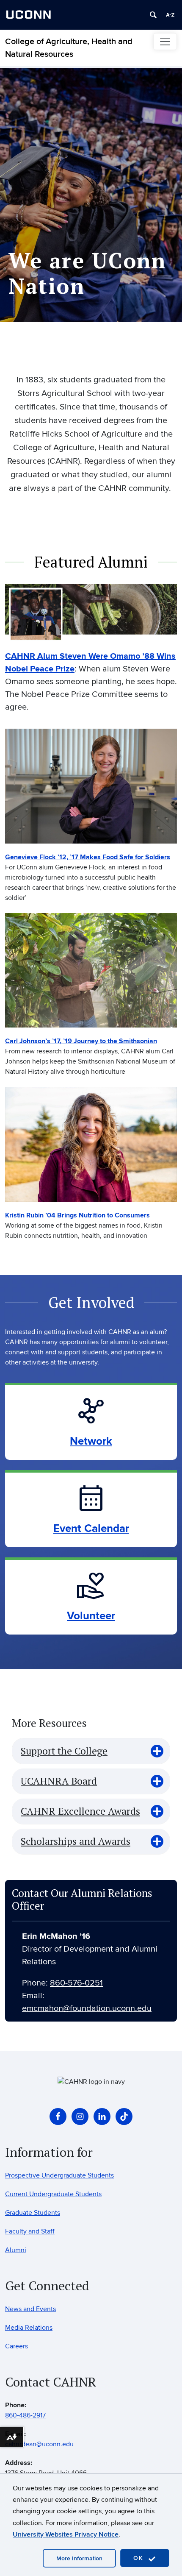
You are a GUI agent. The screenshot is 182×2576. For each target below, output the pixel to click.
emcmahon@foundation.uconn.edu (87, 2008)
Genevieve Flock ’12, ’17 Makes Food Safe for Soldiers (88, 857)
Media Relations (29, 2328)
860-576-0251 (76, 1983)
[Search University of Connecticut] (153, 15)
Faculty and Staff (30, 2231)
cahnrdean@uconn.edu (39, 2444)
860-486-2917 (25, 2415)
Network (91, 1441)
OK (140, 2558)
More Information (79, 2558)
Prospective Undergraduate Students (59, 2175)
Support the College (64, 1751)
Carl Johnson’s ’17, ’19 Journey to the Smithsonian (81, 1041)
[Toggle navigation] (165, 42)
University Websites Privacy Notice (66, 2534)
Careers (17, 2346)
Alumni (16, 2250)
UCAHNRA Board (59, 1781)
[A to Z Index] (170, 15)
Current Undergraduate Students (53, 2194)
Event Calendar (91, 1529)
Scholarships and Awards (76, 1841)
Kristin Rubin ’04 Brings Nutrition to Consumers (77, 1215)
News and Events (30, 2309)
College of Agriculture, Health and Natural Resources (69, 48)
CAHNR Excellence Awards (80, 1811)
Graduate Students (33, 2213)
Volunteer (91, 1616)
